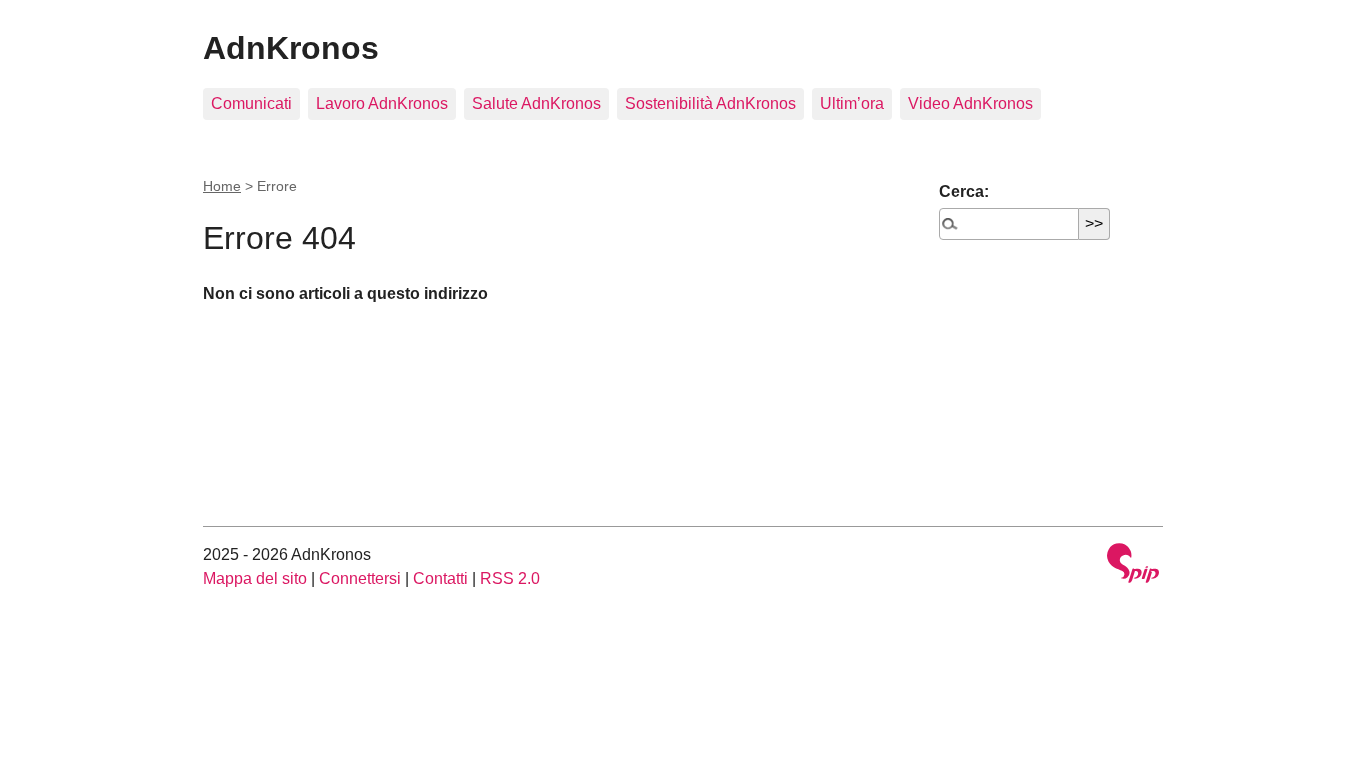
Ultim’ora (852, 103)
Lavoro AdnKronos (382, 103)
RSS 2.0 (510, 578)
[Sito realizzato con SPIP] (1133, 565)
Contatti (440, 578)
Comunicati (251, 103)
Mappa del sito (255, 578)
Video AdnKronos (970, 103)
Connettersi (360, 578)
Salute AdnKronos (536, 103)
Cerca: (964, 191)
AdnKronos (291, 48)
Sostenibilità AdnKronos (710, 103)
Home (222, 186)
